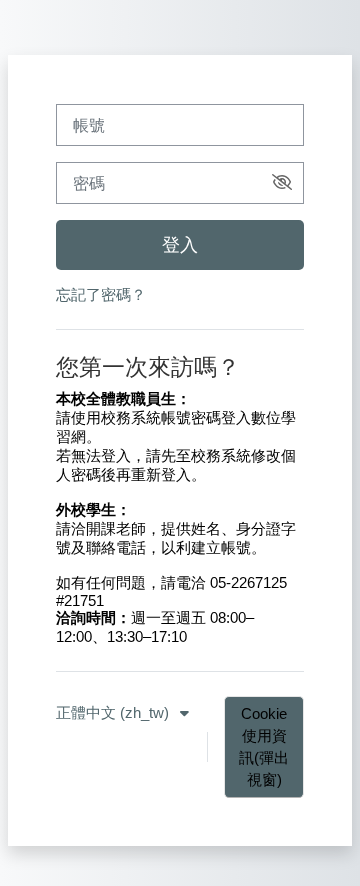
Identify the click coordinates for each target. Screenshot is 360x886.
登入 (180, 245)
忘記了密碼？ (101, 295)
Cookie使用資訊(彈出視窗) (264, 747)
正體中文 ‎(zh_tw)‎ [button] (114, 713)
